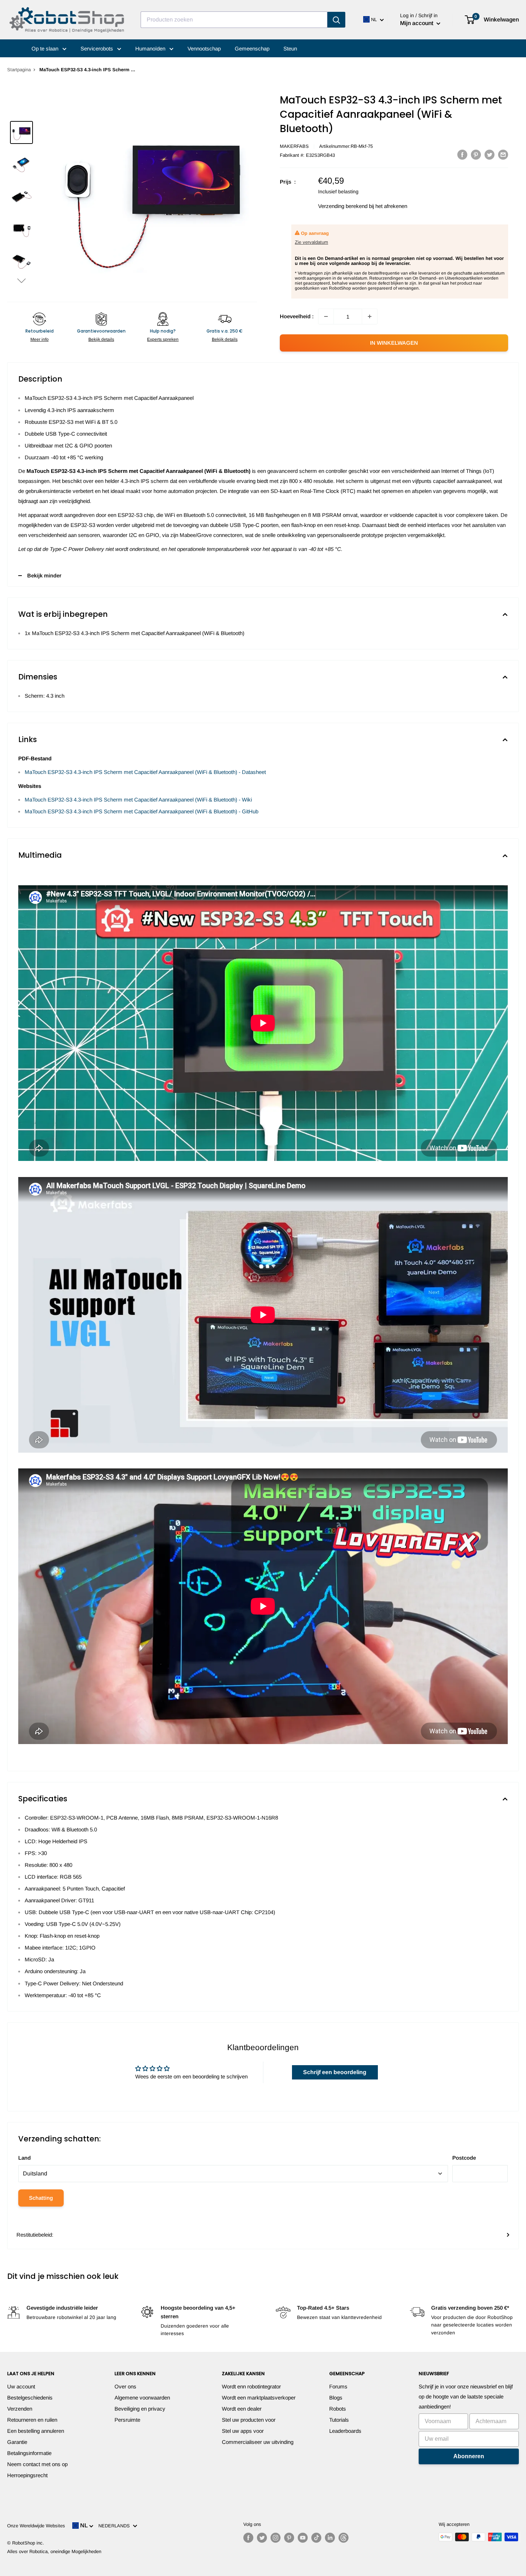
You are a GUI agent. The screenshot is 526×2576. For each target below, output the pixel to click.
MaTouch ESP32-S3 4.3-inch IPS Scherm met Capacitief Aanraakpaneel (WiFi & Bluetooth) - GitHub (142, 811)
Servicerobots (98, 49)
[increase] (370, 316)
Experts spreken (163, 339)
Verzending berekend (343, 206)
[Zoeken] (336, 20)
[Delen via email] (503, 154)
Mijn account (417, 23)
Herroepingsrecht (27, 2475)
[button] (21, 280)
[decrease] (326, 316)
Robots (338, 2409)
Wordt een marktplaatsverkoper (259, 2398)
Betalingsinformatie (29, 2453)
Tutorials (339, 2420)
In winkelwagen (394, 343)
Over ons (125, 2386)
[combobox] (234, 20)
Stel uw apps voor (243, 2431)
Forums (338, 2386)
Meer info (40, 339)
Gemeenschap (252, 49)
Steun (290, 49)
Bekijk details (101, 339)
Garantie (17, 2442)
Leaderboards (345, 2431)
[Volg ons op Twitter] (262, 2538)
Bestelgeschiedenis (30, 2398)
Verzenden (20, 2409)
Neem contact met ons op (37, 2464)
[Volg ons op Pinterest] (289, 2538)
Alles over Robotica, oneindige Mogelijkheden (54, 2551)
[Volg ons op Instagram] (276, 2538)
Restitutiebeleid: (35, 2235)
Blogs (336, 2398)
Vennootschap (204, 49)
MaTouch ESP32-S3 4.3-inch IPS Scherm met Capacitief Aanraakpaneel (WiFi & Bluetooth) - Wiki (138, 800)
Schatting (41, 2198)
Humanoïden (151, 49)
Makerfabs (294, 146)
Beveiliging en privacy (140, 2409)
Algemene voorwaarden (142, 2398)
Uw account (21, 2386)
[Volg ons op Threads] (344, 2538)
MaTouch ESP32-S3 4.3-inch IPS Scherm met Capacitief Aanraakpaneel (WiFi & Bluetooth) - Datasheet (145, 772)
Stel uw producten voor (249, 2420)
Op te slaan (46, 49)
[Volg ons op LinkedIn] (330, 2538)
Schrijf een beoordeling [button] (335, 2072)
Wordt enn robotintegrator (251, 2386)
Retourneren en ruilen (32, 2420)
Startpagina (19, 70)
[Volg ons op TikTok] (316, 2538)
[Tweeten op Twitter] (490, 154)
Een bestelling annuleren (36, 2431)
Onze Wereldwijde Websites (36, 2526)
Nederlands (116, 2526)
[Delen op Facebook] (462, 154)
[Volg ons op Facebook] (248, 2538)
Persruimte (127, 2420)
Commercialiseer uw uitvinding (258, 2442)
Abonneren (469, 2456)
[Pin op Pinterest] (476, 154)
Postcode (464, 2158)
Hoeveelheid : (297, 316)
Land (25, 2158)
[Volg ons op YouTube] (303, 2538)
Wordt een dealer (242, 2409)
